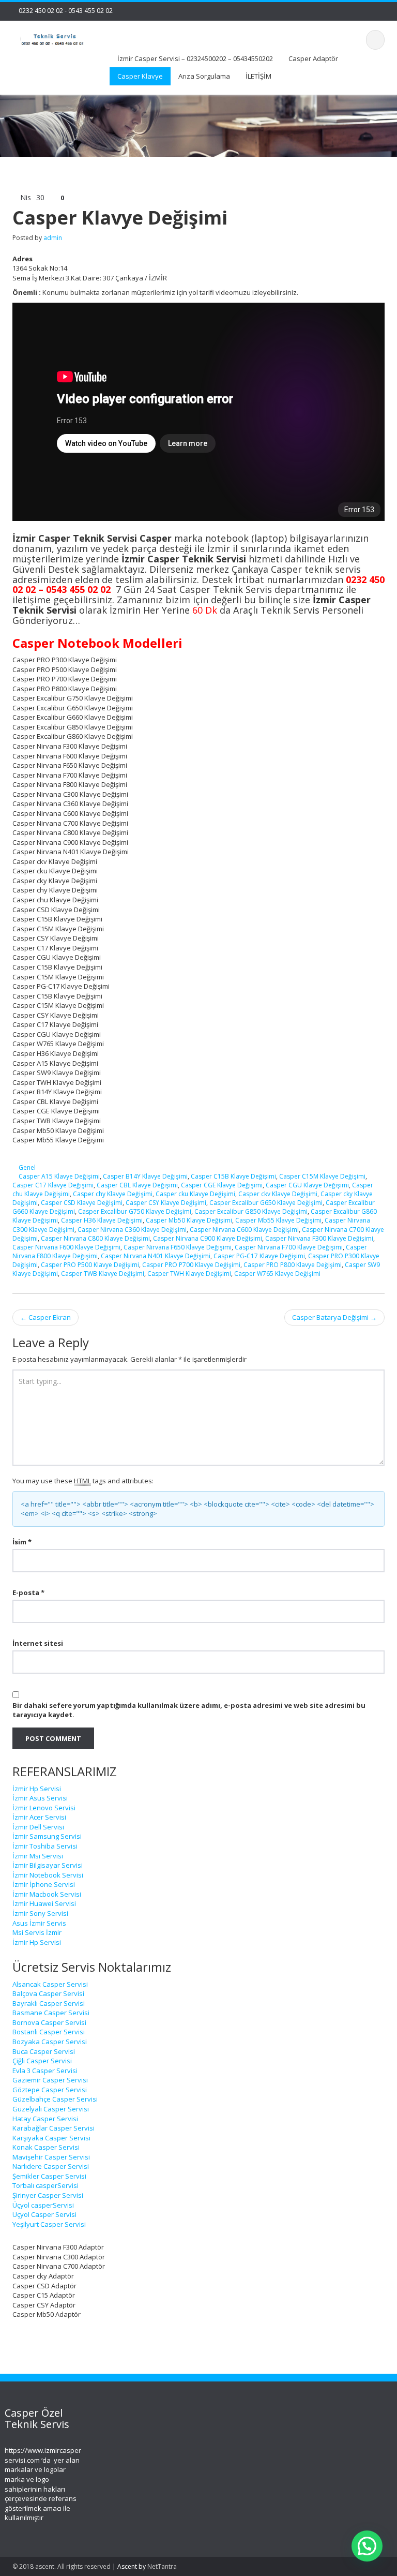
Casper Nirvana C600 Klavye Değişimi (244, 1230)
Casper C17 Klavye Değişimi (53, 1185)
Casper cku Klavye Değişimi (195, 1194)
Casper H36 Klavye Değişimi (102, 1220)
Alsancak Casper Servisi (50, 1984)
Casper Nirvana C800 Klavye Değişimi (95, 1238)
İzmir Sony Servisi (40, 1913)
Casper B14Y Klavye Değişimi (145, 1176)
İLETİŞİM (258, 76)
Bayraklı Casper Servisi (49, 2003)
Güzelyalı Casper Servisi (51, 2109)
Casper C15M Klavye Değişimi (322, 1176)
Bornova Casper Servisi (49, 2022)
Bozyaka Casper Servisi (50, 2042)
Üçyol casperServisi (43, 2205)
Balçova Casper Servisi (48, 1993)
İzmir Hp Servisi (37, 1789)
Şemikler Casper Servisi (49, 2176)
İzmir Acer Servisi (39, 1817)
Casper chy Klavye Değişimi (113, 1194)
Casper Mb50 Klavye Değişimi (189, 1220)
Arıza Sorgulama (204, 76)
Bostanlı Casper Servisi (49, 2032)
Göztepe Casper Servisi (50, 2090)
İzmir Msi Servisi (38, 1856)
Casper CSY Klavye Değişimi (166, 1203)
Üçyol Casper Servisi (44, 2214)
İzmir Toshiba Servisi (45, 1846)
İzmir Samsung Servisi (47, 1836)
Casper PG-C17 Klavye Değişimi (259, 1256)
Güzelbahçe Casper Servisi (55, 2099)
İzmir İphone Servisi (44, 1884)
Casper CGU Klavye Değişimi (307, 1185)
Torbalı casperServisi (45, 2185)
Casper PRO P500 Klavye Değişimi (90, 1265)
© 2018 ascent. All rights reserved (62, 2566)
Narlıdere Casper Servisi (51, 2166)
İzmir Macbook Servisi (47, 1894)
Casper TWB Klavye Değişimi (103, 1274)
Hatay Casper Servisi (45, 2119)
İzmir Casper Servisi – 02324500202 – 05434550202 (195, 58)
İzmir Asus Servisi (40, 1798)
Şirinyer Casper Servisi (48, 2195)
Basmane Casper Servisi (51, 2013)
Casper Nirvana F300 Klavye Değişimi (319, 1238)
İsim (22, 1542)
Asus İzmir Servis (39, 1923)
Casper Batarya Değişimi (334, 1317)
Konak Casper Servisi (46, 2147)
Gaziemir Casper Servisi (50, 2080)
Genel (27, 1167)
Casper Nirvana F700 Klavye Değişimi (289, 1247)
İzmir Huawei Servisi (44, 1903)
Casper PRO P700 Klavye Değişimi (191, 1265)
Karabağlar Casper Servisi (54, 2128)
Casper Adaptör (313, 58)
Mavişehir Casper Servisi (51, 2157)
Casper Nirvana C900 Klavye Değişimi (208, 1238)
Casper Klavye (140, 76)
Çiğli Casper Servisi (42, 2061)
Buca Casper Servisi (44, 2051)
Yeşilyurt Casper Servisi (49, 2224)
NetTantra (162, 2566)
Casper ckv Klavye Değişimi (278, 1194)
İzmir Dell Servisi (38, 1827)
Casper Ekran (45, 1317)
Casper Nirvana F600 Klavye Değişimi (66, 1247)
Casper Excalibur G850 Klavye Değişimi (251, 1211)
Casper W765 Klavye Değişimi (277, 1274)
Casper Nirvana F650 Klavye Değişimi (178, 1247)
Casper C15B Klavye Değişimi (233, 1176)
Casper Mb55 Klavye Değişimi (278, 1220)
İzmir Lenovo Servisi (44, 1808)
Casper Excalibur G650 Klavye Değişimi (266, 1203)
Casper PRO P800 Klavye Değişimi (293, 1265)
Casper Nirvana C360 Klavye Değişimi (132, 1230)
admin (53, 238)
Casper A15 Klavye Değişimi (59, 1176)
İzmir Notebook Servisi (48, 1875)
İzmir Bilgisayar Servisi (48, 1865)
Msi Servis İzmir (37, 1932)
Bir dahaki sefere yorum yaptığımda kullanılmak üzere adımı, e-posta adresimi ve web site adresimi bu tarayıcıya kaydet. (189, 1710)
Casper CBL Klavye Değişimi (137, 1185)
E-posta (28, 1592)
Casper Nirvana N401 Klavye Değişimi (156, 1256)
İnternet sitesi (38, 1643)
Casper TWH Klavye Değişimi (189, 1274)
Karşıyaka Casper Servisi (51, 2138)
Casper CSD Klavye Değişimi (82, 1203)
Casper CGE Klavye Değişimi (222, 1185)
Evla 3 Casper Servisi (45, 2071)
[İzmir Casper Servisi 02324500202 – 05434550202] (53, 39)
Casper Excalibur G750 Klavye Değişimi (135, 1211)
